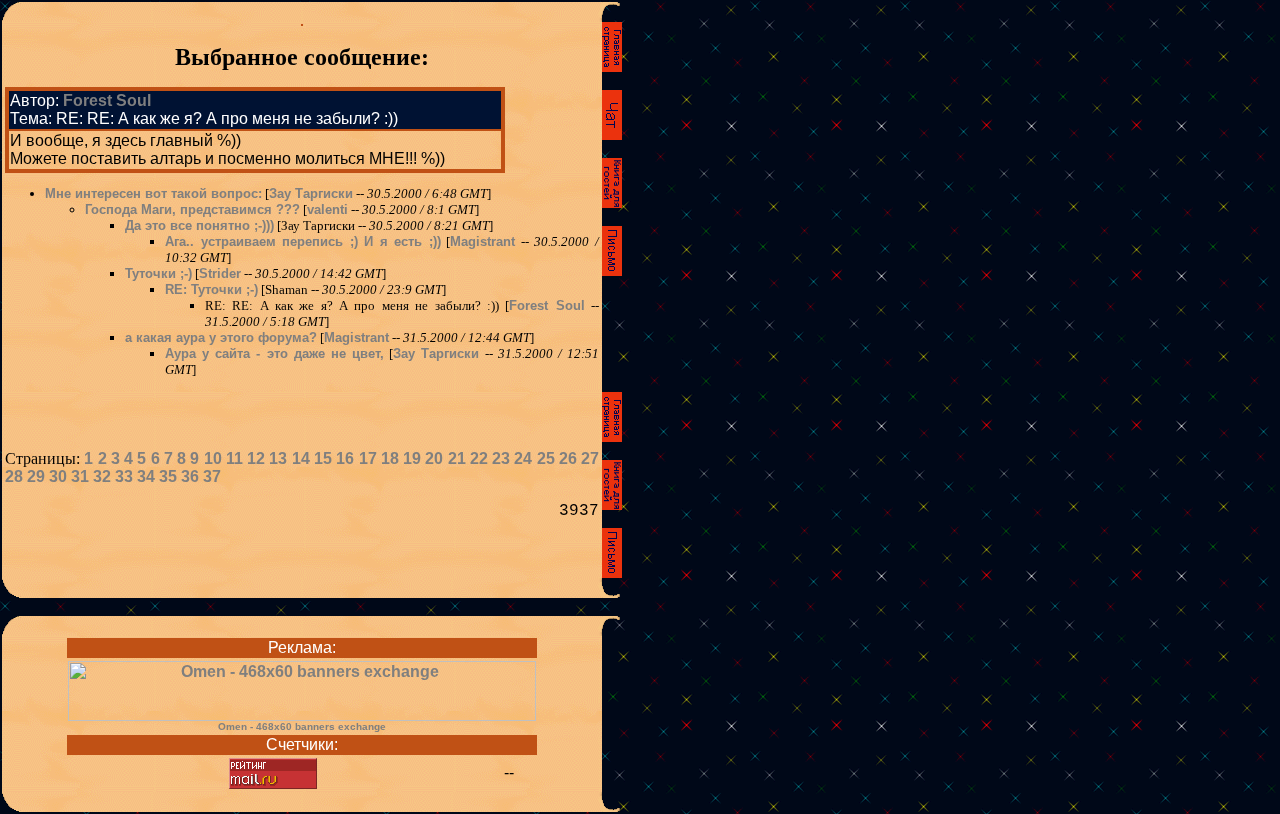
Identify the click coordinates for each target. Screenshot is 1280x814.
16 (345, 458)
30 (58, 476)
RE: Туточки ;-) (211, 289)
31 (80, 476)
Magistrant (482, 241)
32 (102, 476)
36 (190, 476)
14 (301, 458)
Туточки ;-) (158, 273)
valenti (327, 209)
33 (124, 476)
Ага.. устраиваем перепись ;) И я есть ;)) (303, 241)
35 (168, 476)
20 (434, 458)
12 (256, 458)
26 (568, 458)
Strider (220, 273)
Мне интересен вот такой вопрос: (153, 193)
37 (212, 476)
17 (368, 458)
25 (546, 458)
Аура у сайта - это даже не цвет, (274, 353)
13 (278, 458)
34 (146, 476)
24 (523, 458)
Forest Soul (107, 100)
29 (36, 476)
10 (213, 458)
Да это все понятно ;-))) (199, 225)
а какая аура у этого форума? (221, 337)
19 (412, 458)
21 (457, 458)
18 (390, 458)
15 (323, 458)
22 (479, 458)
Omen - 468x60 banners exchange (302, 726)
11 (234, 458)
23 (501, 458)
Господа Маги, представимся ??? (192, 209)
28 (14, 476)
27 (590, 458)
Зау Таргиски (311, 193)
